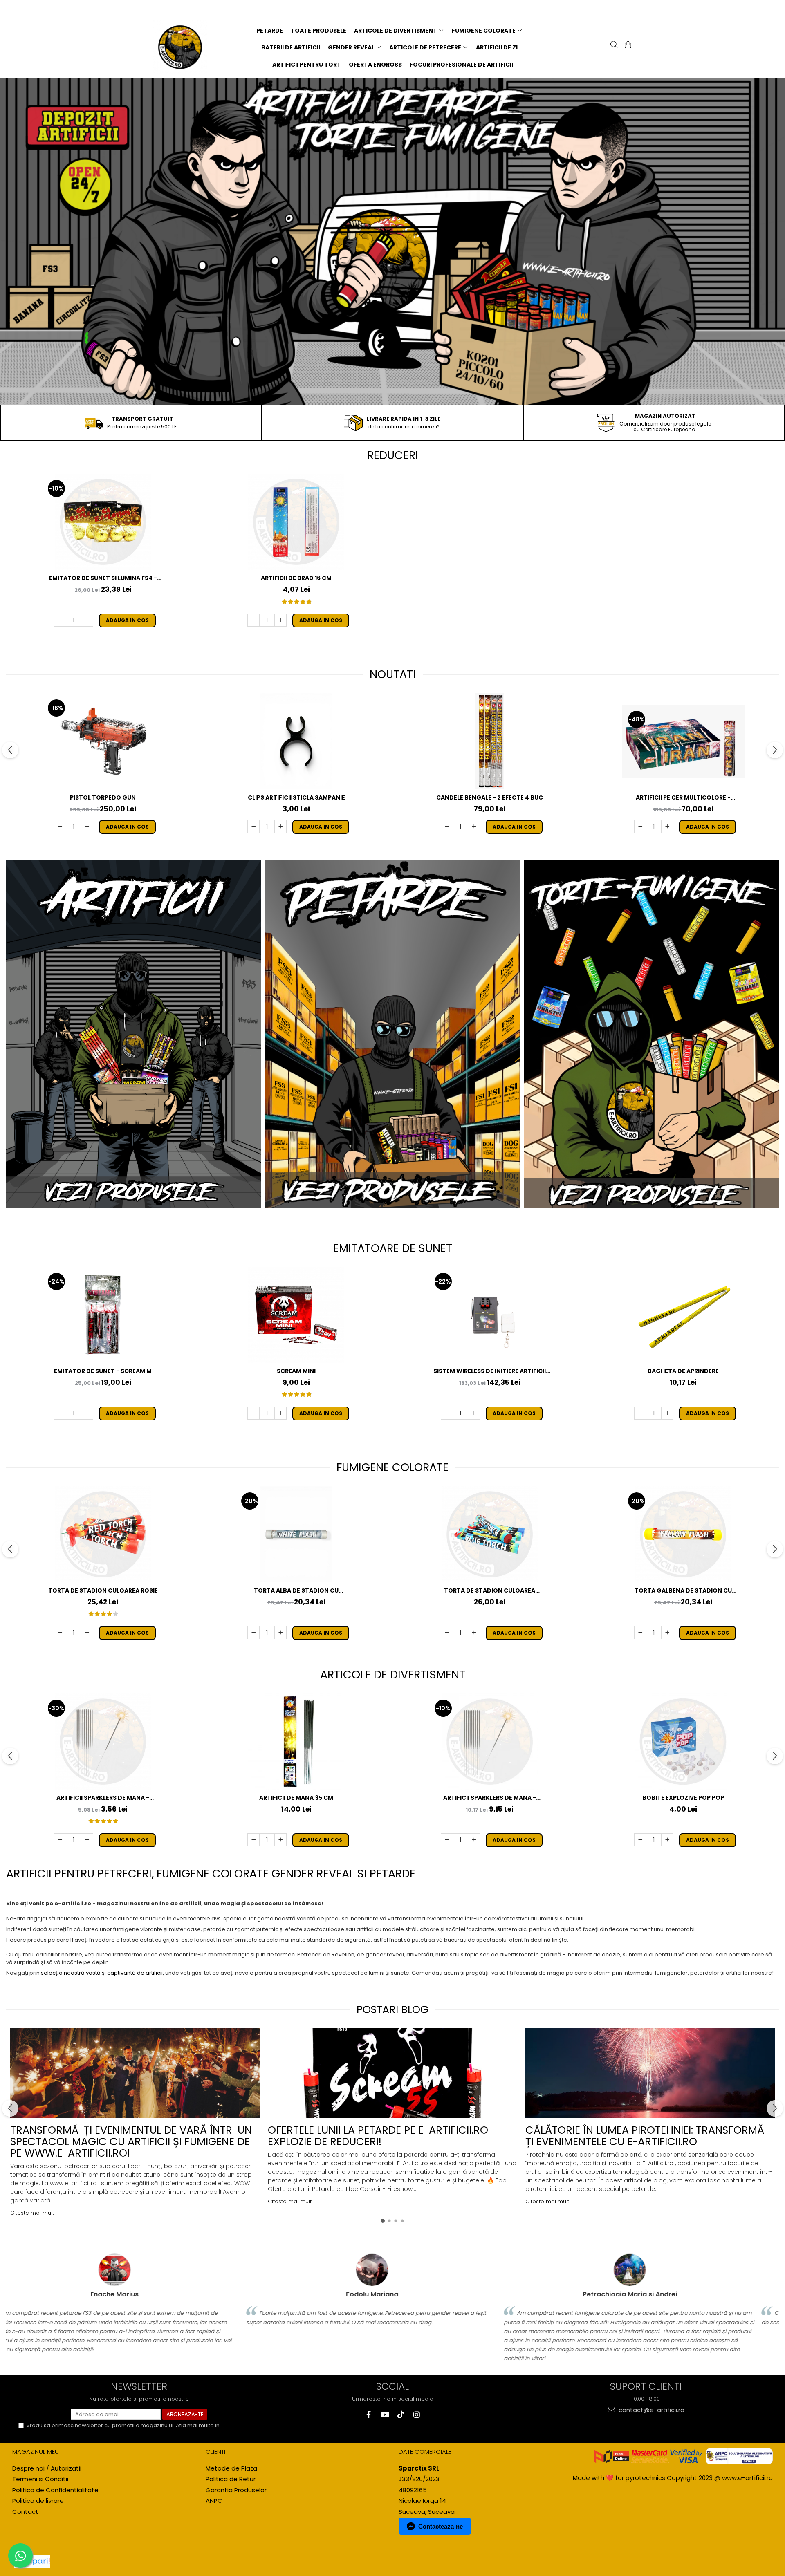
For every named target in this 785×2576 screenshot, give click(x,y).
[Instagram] (416, 2415)
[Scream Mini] (296, 1315)
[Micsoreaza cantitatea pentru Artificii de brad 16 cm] (253, 620)
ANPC (214, 2501)
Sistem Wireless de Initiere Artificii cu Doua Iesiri (490, 1371)
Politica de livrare (38, 2501)
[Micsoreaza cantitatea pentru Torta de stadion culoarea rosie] (60, 1633)
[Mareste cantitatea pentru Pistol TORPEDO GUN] (87, 827)
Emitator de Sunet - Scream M (103, 1371)
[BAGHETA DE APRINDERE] (683, 1315)
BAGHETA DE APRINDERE (683, 1371)
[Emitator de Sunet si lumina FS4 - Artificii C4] (103, 522)
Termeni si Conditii (40, 2479)
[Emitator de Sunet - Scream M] (103, 1315)
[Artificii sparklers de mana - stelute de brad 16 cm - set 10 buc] (103, 1742)
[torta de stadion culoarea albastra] (490, 1534)
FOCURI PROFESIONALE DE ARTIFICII (461, 65)
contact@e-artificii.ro (651, 2410)
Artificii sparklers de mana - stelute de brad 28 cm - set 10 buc (490, 1798)
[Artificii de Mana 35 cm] (296, 1742)
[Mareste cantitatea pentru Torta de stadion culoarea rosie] (87, 1633)
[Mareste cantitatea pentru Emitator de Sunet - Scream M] (87, 1413)
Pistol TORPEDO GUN (103, 797)
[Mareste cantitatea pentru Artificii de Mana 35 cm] (280, 1840)
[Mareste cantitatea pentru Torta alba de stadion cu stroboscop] (280, 1633)
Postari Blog (392, 2009)
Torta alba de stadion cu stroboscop (296, 1591)
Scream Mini (296, 1371)
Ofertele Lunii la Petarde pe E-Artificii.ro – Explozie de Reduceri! (383, 2136)
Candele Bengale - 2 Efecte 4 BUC (490, 797)
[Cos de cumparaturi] (627, 45)
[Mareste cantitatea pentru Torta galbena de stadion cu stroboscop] (667, 1633)
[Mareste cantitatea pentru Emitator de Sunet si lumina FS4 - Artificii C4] (87, 620)
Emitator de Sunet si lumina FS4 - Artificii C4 (103, 578)
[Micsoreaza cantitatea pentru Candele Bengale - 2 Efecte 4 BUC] (447, 827)
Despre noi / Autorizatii (47, 2468)
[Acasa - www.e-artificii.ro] (185, 47)
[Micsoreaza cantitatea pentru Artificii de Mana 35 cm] (253, 1840)
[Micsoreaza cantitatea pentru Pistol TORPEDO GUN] (60, 827)
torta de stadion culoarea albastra (490, 1591)
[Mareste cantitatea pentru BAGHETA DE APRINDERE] (667, 1413)
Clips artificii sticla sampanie (296, 797)
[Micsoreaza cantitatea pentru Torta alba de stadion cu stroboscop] (253, 1633)
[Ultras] (392, 242)
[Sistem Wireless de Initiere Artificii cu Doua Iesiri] (490, 1315)
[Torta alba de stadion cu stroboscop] (296, 1534)
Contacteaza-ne (441, 2526)
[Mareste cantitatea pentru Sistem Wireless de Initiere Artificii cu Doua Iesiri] (474, 1413)
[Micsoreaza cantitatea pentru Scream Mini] (253, 1413)
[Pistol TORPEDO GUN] (103, 741)
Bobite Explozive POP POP (683, 1798)
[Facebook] (369, 2415)
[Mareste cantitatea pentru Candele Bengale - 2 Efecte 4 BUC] (474, 827)
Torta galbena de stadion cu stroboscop (683, 1591)
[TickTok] (400, 2415)
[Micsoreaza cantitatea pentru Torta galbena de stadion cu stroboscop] (640, 1633)
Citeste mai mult (32, 2213)
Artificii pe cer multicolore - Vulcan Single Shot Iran (683, 798)
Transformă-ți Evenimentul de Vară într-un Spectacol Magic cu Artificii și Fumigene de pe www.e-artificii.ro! (131, 2141)
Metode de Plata (231, 2468)
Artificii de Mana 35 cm (296, 1798)
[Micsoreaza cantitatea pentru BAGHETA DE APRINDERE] (640, 1413)
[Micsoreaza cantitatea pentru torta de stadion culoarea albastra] (447, 1633)
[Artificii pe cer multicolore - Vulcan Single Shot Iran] (683, 741)
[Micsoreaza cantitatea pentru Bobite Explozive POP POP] (640, 1840)
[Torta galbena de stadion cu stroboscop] (683, 1534)
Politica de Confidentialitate (55, 2490)
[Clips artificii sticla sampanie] (296, 741)
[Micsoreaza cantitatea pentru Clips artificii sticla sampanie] (253, 827)
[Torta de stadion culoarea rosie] (103, 1534)
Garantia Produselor (236, 2490)
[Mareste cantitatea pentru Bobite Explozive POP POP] (667, 1840)
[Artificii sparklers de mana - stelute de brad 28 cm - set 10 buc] (490, 1742)
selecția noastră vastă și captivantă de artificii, (102, 1973)
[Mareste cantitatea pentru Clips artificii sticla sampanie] (280, 827)
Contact (25, 2512)
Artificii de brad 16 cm (296, 578)
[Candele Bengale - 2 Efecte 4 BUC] (490, 741)
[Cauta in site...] (613, 45)
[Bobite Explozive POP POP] (683, 1742)
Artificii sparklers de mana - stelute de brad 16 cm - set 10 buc (103, 1798)
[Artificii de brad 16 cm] (296, 522)
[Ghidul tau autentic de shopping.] (32, 2561)
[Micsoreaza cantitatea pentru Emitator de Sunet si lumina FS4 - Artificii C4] (60, 620)
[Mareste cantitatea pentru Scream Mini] (280, 1413)
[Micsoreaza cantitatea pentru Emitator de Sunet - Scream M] (60, 1413)
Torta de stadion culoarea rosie (103, 1590)
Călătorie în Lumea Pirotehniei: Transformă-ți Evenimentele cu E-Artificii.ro (647, 2136)
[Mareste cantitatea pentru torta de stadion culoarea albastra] (474, 1633)
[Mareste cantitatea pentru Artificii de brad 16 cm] (280, 620)
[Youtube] (385, 2415)
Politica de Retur (231, 2479)
